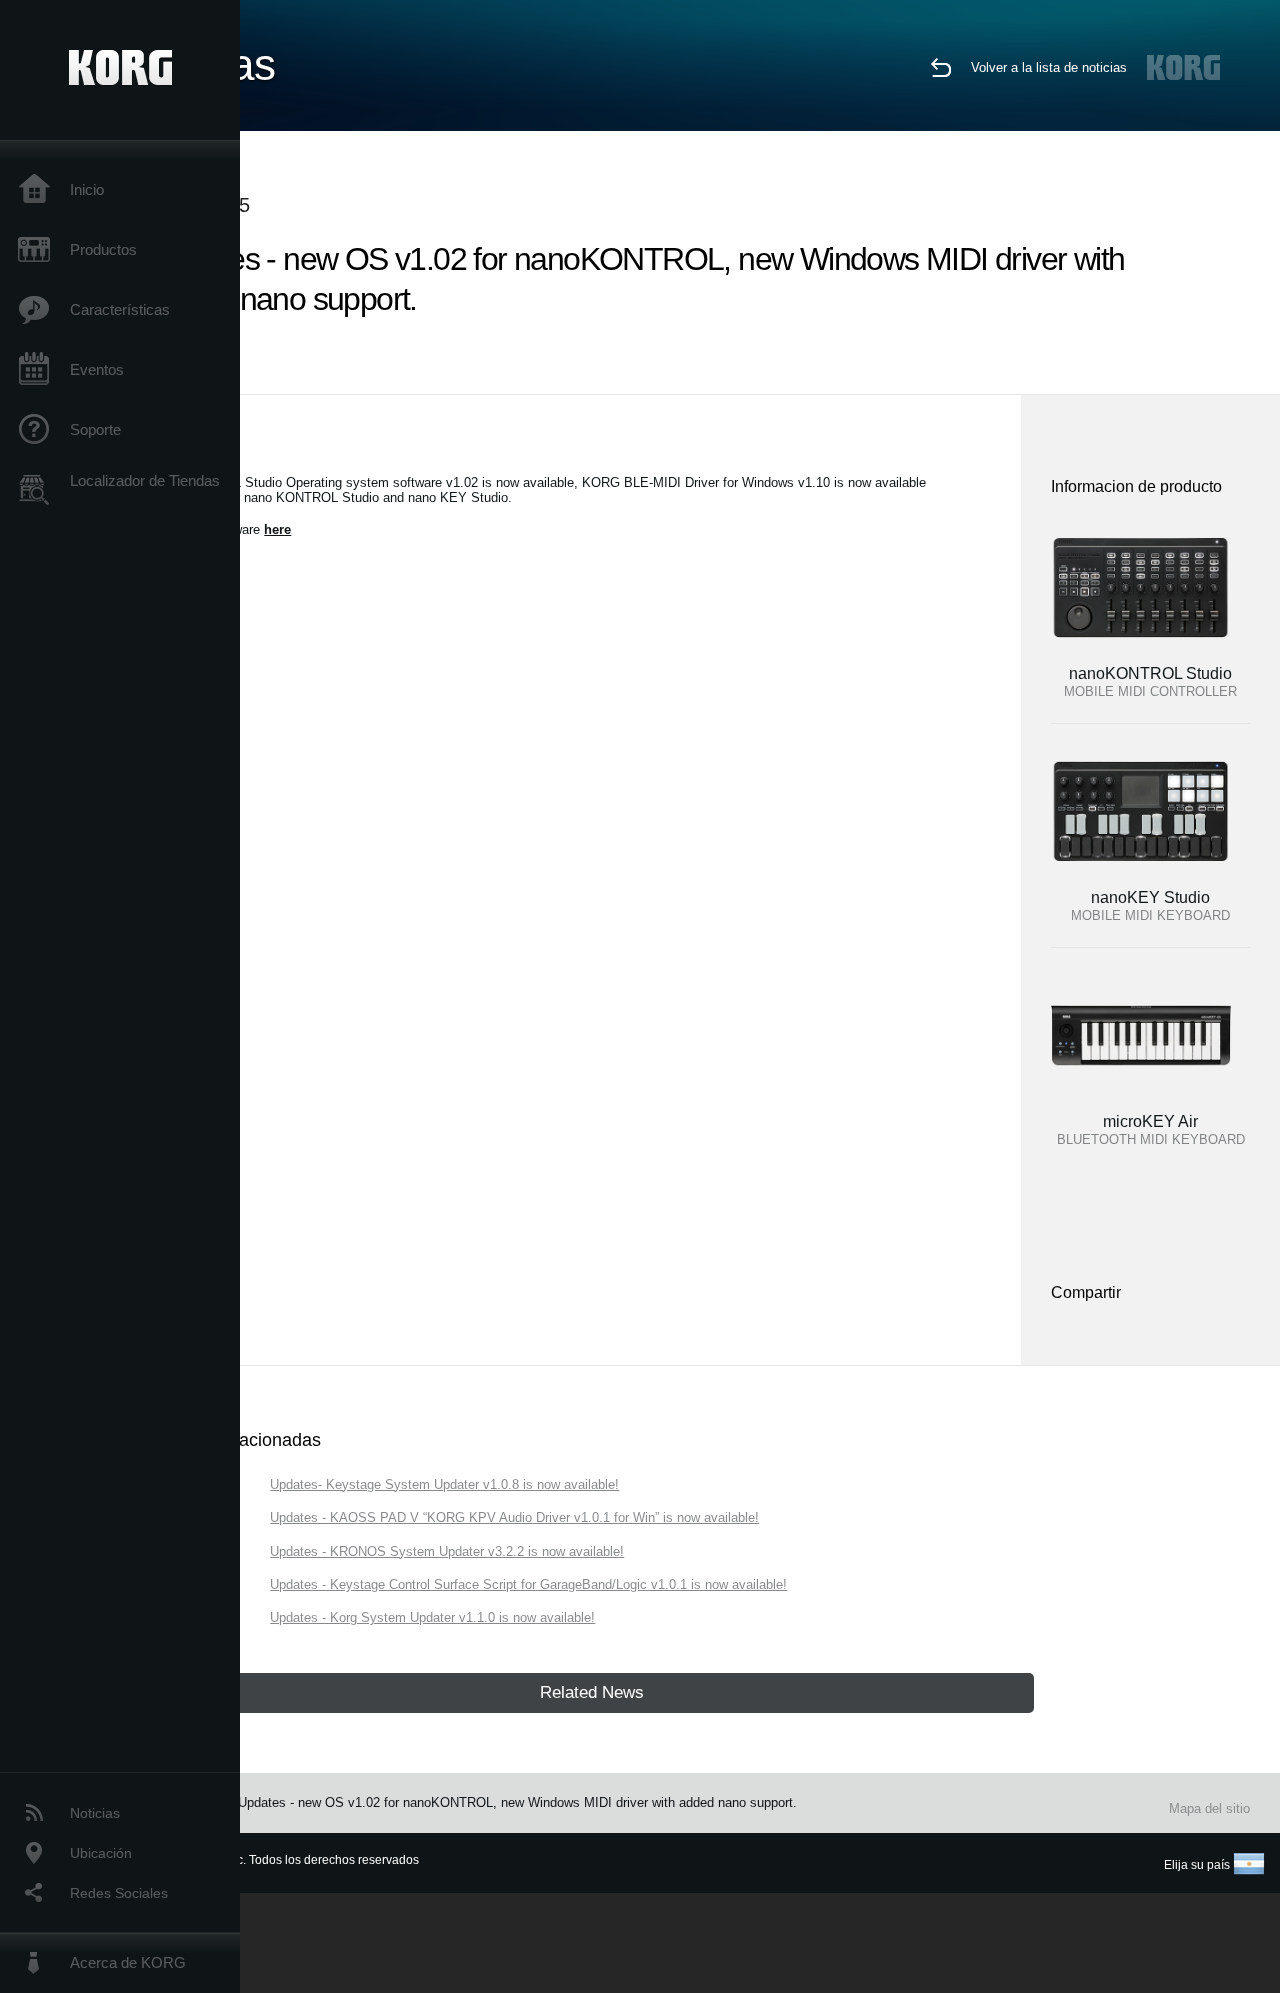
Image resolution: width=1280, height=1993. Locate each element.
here (277, 529)
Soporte (95, 429)
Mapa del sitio (1209, 1808)
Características (120, 309)
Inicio (87, 189)
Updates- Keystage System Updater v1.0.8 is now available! (444, 1484)
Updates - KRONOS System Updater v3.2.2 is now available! (447, 1551)
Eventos (97, 369)
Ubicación (101, 1853)
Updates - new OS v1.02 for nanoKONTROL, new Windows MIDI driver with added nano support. (517, 1802)
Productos (103, 249)
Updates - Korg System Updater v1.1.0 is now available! (432, 1617)
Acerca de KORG (128, 1962)
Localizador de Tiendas (145, 480)
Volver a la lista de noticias (1049, 67)
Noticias (95, 1813)
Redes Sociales (119, 1893)
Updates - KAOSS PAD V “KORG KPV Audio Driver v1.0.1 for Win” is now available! (514, 1517)
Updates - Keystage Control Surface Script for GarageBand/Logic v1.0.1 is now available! (528, 1584)
